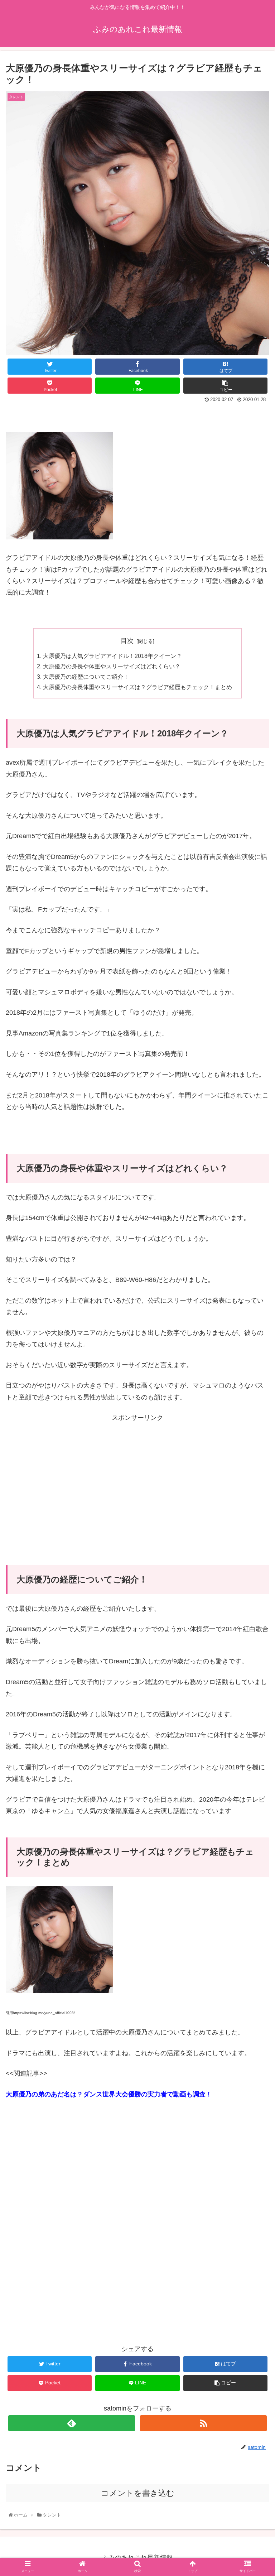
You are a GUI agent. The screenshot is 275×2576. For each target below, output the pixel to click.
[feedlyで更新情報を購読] (71, 2423)
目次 (127, 641)
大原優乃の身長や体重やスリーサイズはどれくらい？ (112, 666)
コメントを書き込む (138, 2493)
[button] (255, 1365)
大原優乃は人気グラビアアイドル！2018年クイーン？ (112, 656)
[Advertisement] (137, 1474)
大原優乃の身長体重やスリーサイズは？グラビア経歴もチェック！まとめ (137, 687)
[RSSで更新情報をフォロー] (203, 2423)
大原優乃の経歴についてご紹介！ (86, 677)
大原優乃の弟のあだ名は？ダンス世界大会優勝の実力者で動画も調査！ (109, 2094)
